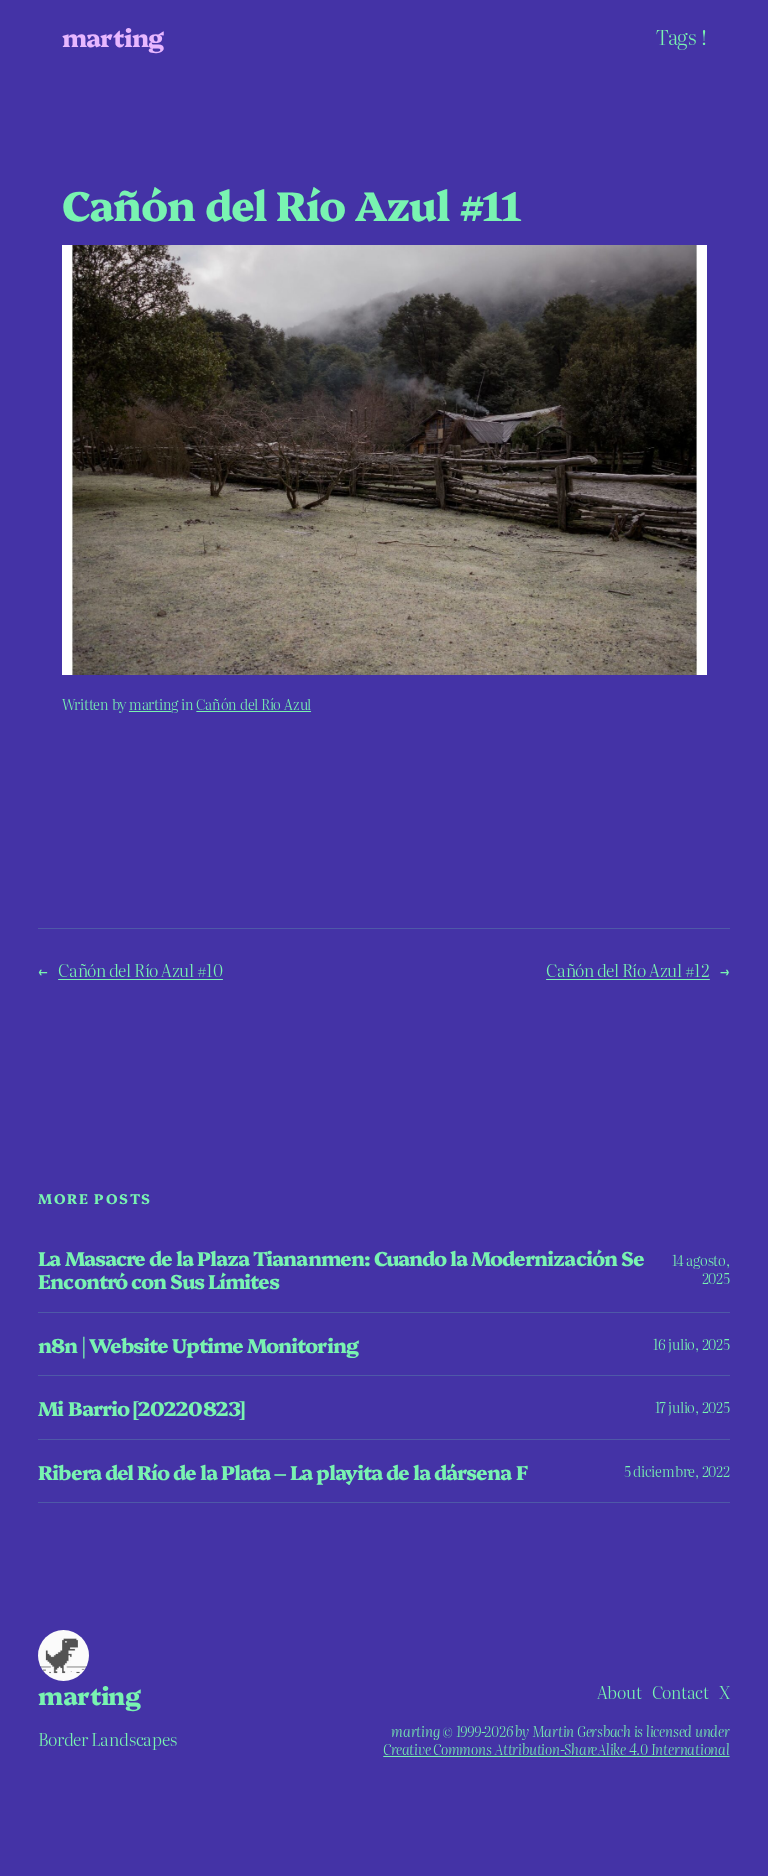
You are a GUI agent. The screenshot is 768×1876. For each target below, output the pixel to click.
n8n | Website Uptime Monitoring (197, 1344)
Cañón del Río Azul (253, 704)
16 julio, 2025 (691, 1344)
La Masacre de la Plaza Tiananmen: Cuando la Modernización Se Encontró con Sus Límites (340, 1268)
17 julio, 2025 (692, 1407)
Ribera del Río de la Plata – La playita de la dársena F (282, 1471)
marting (113, 36)
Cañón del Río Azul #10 (140, 969)
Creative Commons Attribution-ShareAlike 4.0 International (556, 1749)
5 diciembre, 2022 (677, 1471)
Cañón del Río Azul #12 (628, 969)
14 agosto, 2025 (701, 1269)
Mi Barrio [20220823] (141, 1407)
